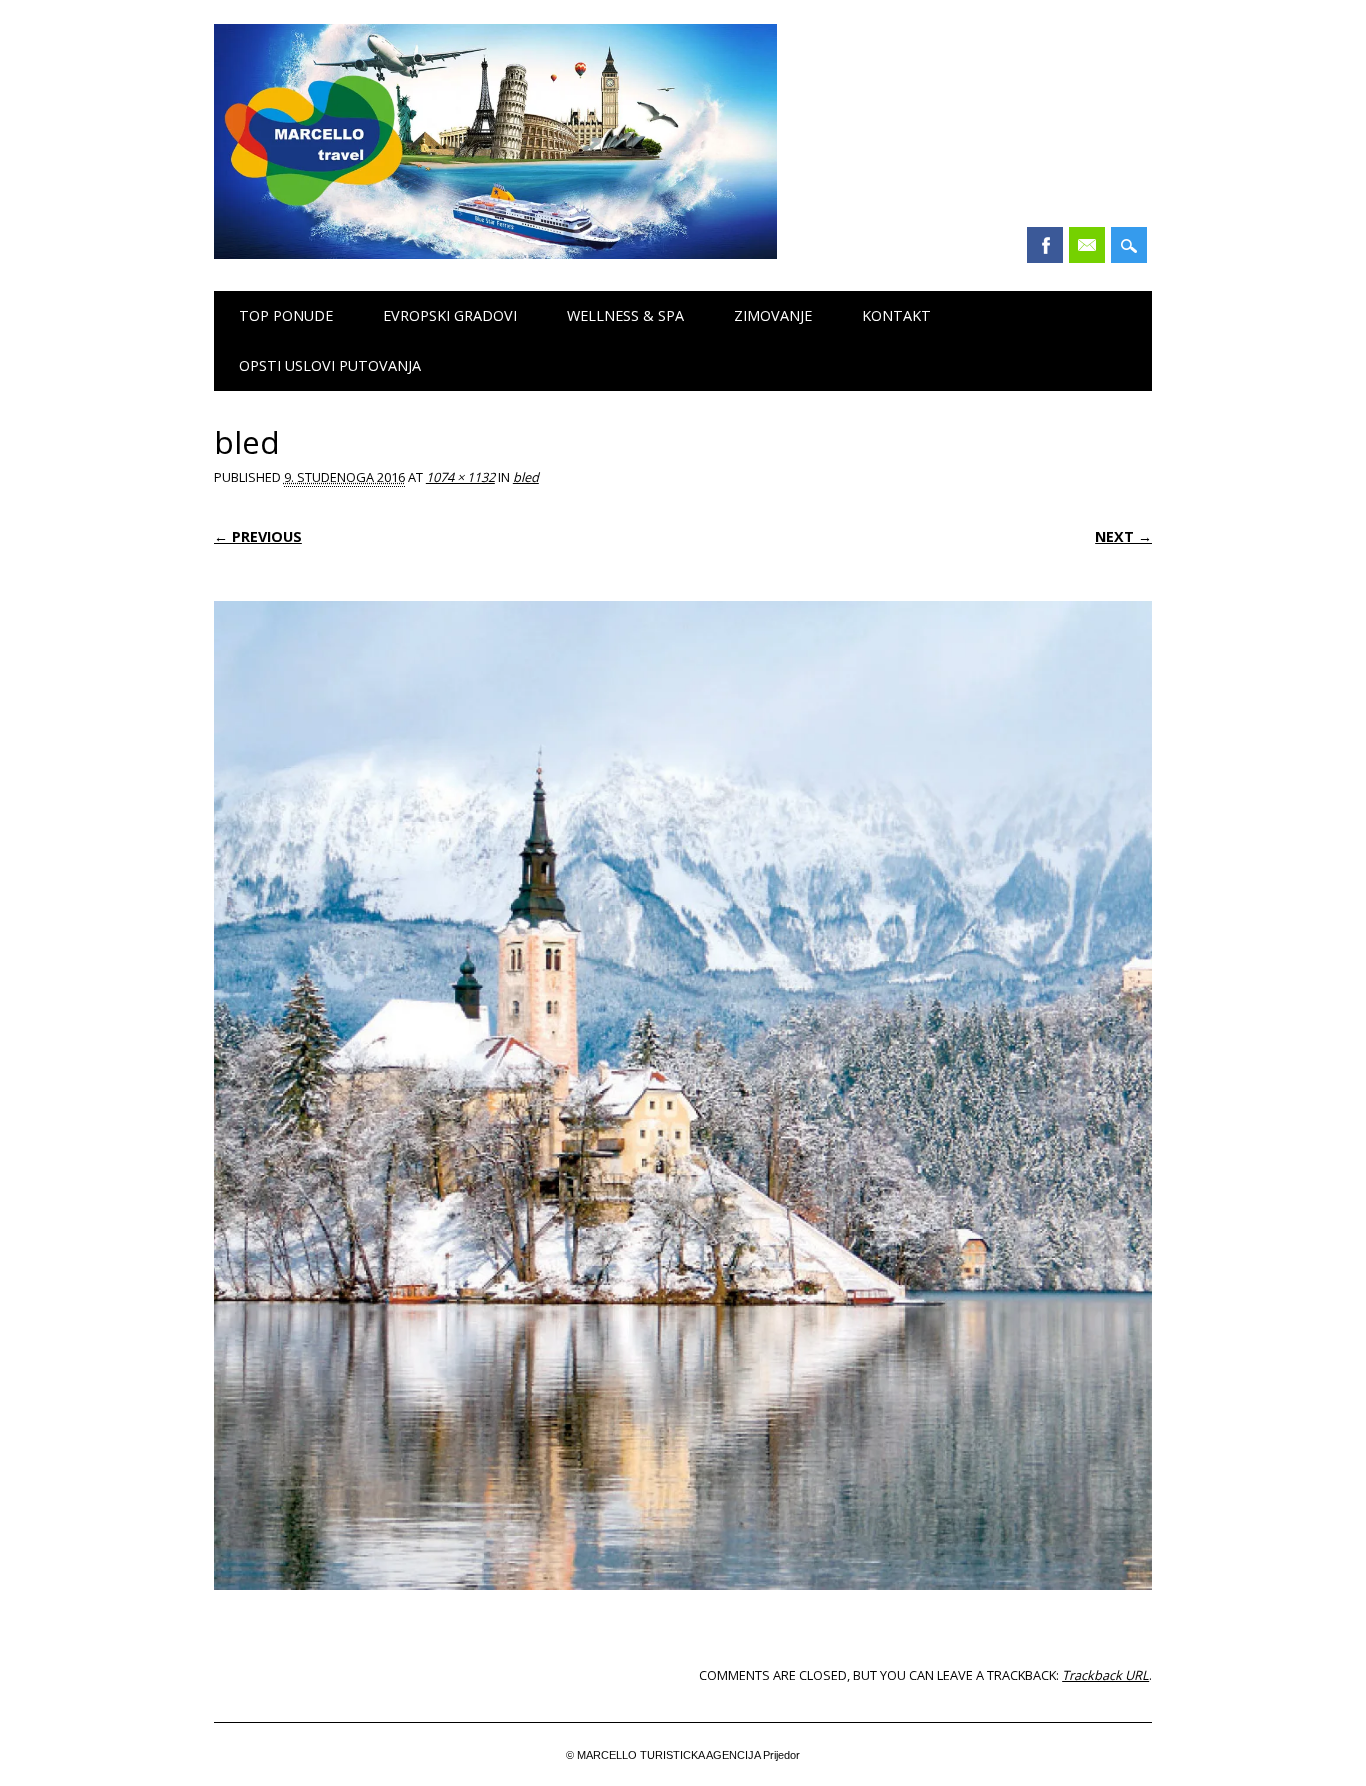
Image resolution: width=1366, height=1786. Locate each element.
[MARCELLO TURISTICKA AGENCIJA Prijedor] (495, 254)
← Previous (258, 536)
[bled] (683, 1609)
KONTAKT (896, 315)
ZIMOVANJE (773, 315)
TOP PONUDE (286, 315)
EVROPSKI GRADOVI (450, 315)
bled (526, 477)
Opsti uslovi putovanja (330, 365)
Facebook (1045, 245)
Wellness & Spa (625, 315)
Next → (1123, 536)
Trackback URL (1105, 1675)
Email (1087, 245)
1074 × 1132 (460, 477)
